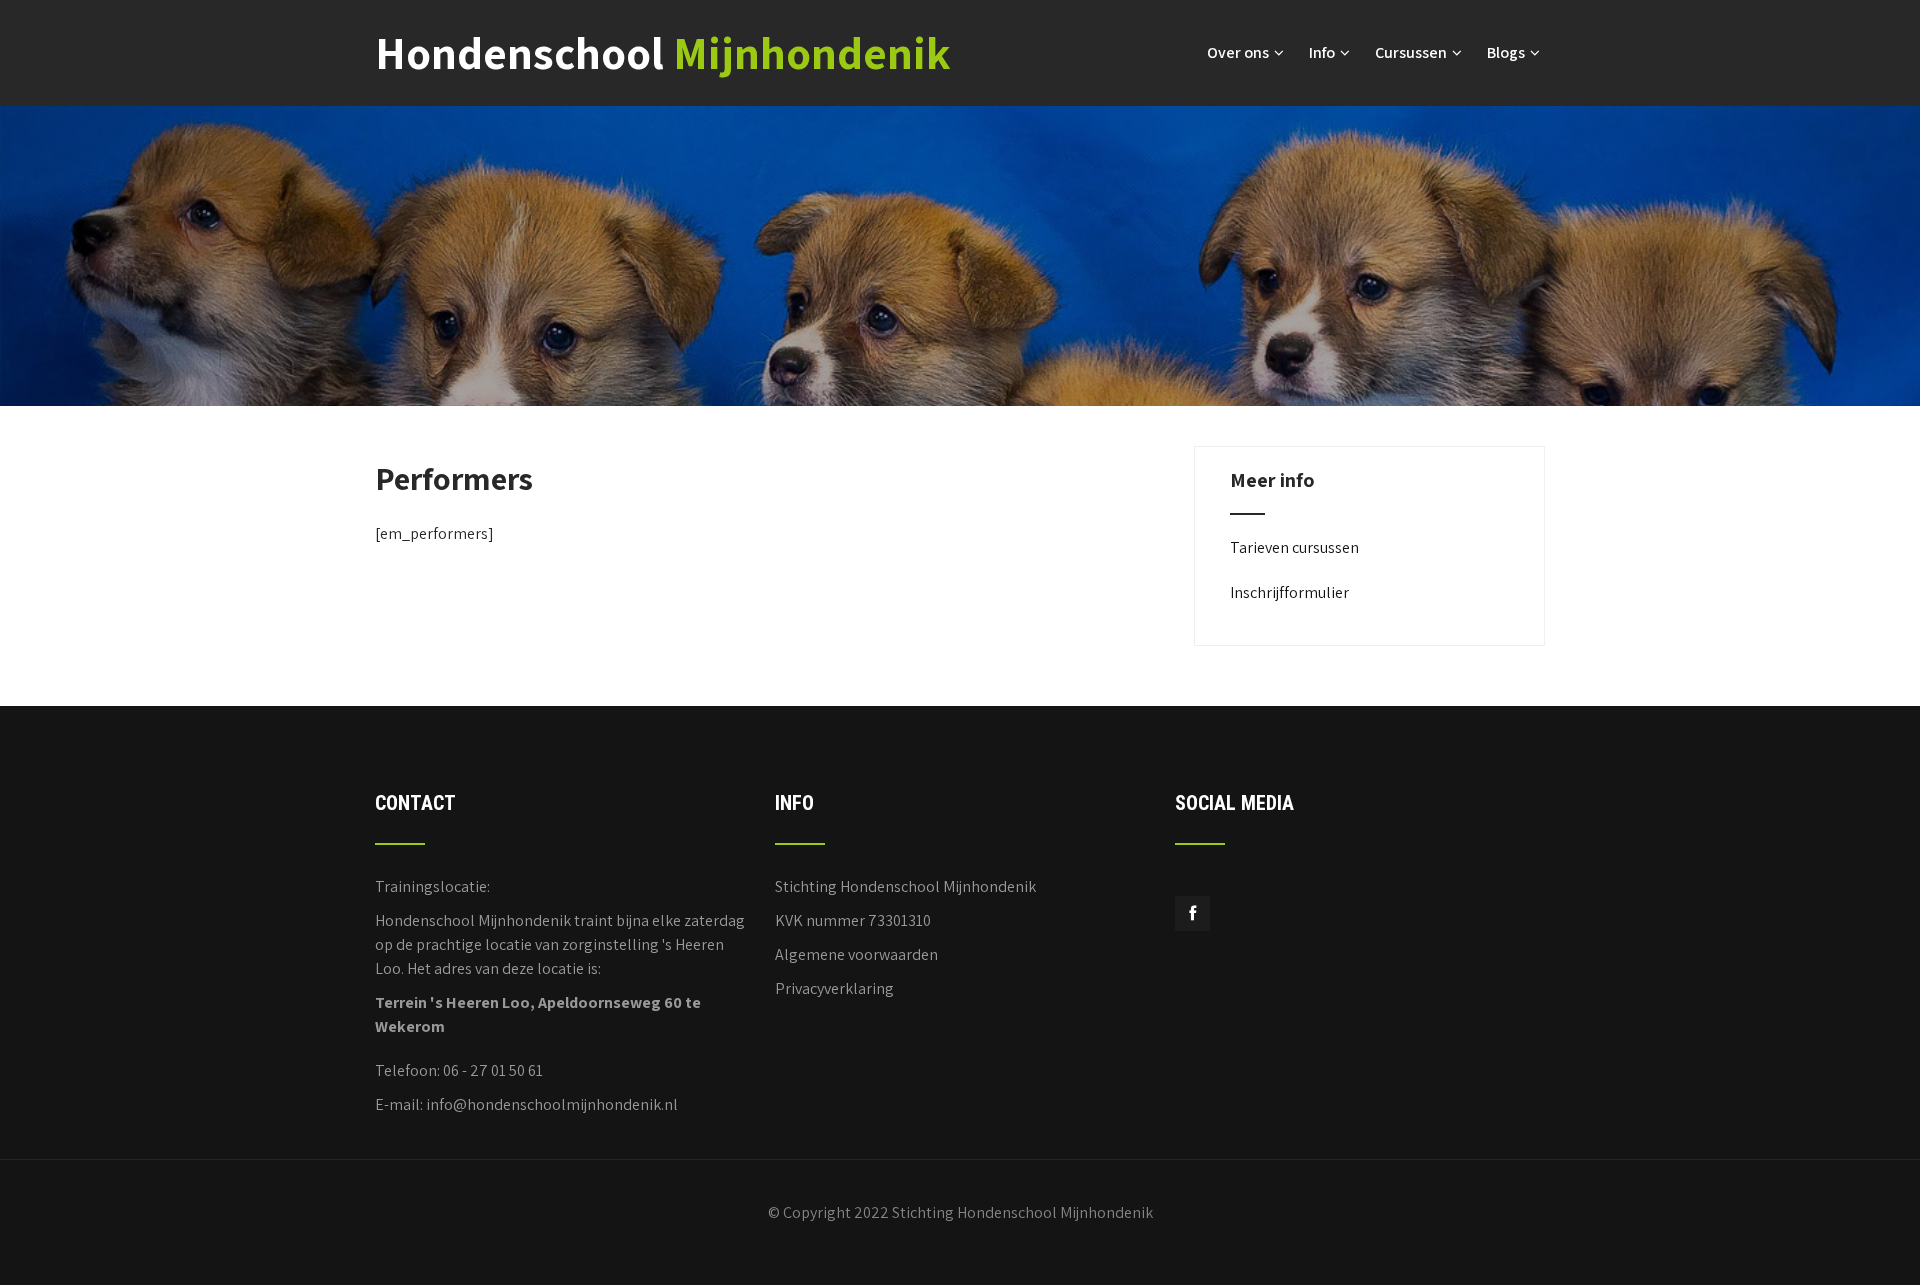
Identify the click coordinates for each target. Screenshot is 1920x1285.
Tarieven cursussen (1294, 547)
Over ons (1238, 52)
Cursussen (1411, 52)
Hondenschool (663, 52)
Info (1322, 52)
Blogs (1506, 52)
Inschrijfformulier (1289, 592)
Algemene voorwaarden (856, 954)
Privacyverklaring (834, 988)
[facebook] (1192, 913)
